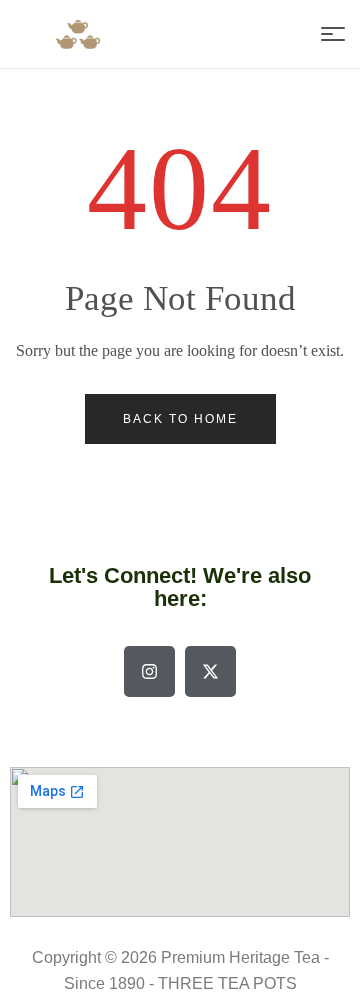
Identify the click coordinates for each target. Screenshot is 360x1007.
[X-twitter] (210, 671)
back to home (180, 419)
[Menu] (333, 34)
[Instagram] (149, 671)
